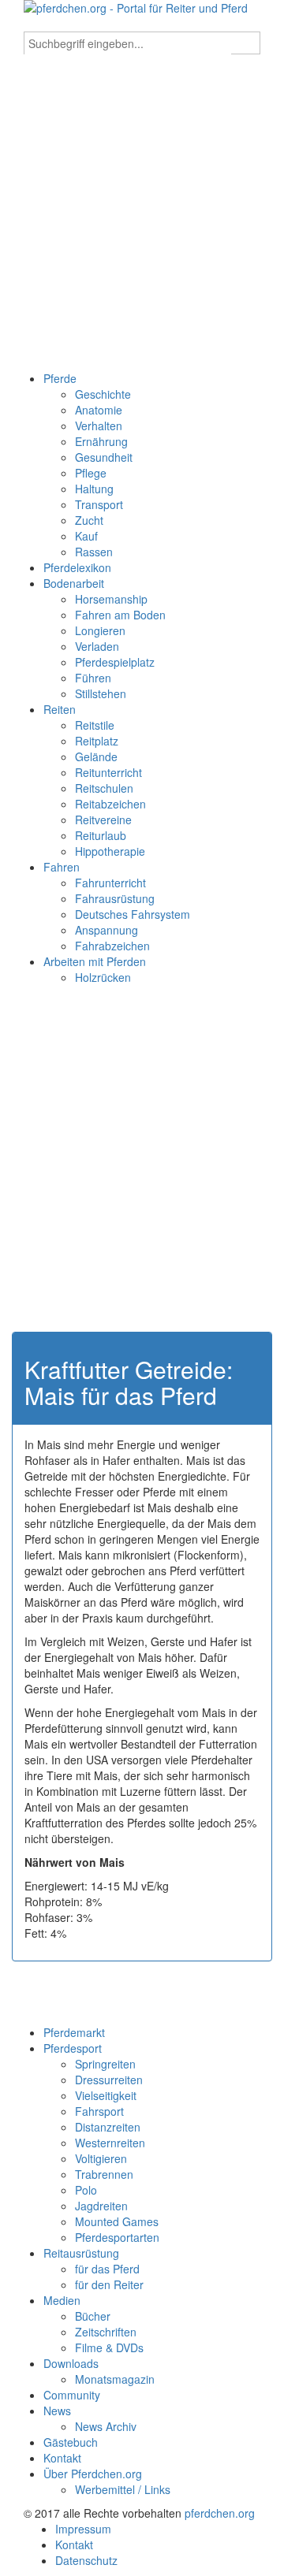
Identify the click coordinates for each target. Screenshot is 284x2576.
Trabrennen (104, 2174)
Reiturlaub (101, 835)
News (57, 2411)
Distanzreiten (108, 2127)
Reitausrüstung (81, 2253)
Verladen (97, 646)
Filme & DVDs (109, 2347)
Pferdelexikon (77, 567)
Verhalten (99, 426)
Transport (99, 504)
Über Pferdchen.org (93, 2474)
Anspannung (106, 930)
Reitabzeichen (110, 804)
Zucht (89, 520)
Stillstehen (101, 693)
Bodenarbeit (74, 583)
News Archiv (106, 2426)
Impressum (83, 2529)
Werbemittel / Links (123, 2489)
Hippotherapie (110, 851)
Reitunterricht (108, 772)
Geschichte (103, 394)
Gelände (96, 756)
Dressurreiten (109, 2080)
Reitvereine (103, 820)
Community (72, 2395)
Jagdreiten (101, 2206)
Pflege (91, 473)
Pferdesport (73, 2048)
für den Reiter (109, 2284)
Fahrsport (99, 2111)
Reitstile (95, 725)
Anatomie (99, 410)
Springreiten (105, 2064)
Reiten (60, 709)
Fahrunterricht (110, 883)
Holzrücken (103, 977)
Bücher (93, 2316)
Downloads (71, 2363)
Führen (93, 678)
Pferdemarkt (74, 2032)
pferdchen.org (220, 2513)
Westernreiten (110, 2143)
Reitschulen (104, 788)
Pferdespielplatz (115, 662)
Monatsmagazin (115, 2379)
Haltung (94, 489)
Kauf (86, 536)
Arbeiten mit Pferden (95, 961)
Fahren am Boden (120, 615)
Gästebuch (71, 2442)
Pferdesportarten (117, 2237)
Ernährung (101, 441)
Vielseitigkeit (106, 2095)
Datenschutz (86, 2560)
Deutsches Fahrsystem (133, 914)
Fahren (62, 867)
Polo (86, 2190)
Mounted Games (117, 2221)
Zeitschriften (106, 2332)
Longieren (100, 630)
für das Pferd (107, 2269)
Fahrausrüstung (115, 898)
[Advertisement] (142, 221)
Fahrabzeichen (112, 946)
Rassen (94, 552)
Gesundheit (104, 457)
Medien (62, 2300)
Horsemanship (111, 599)
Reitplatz (97, 741)
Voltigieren (101, 2158)
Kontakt (62, 2458)
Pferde (60, 378)
